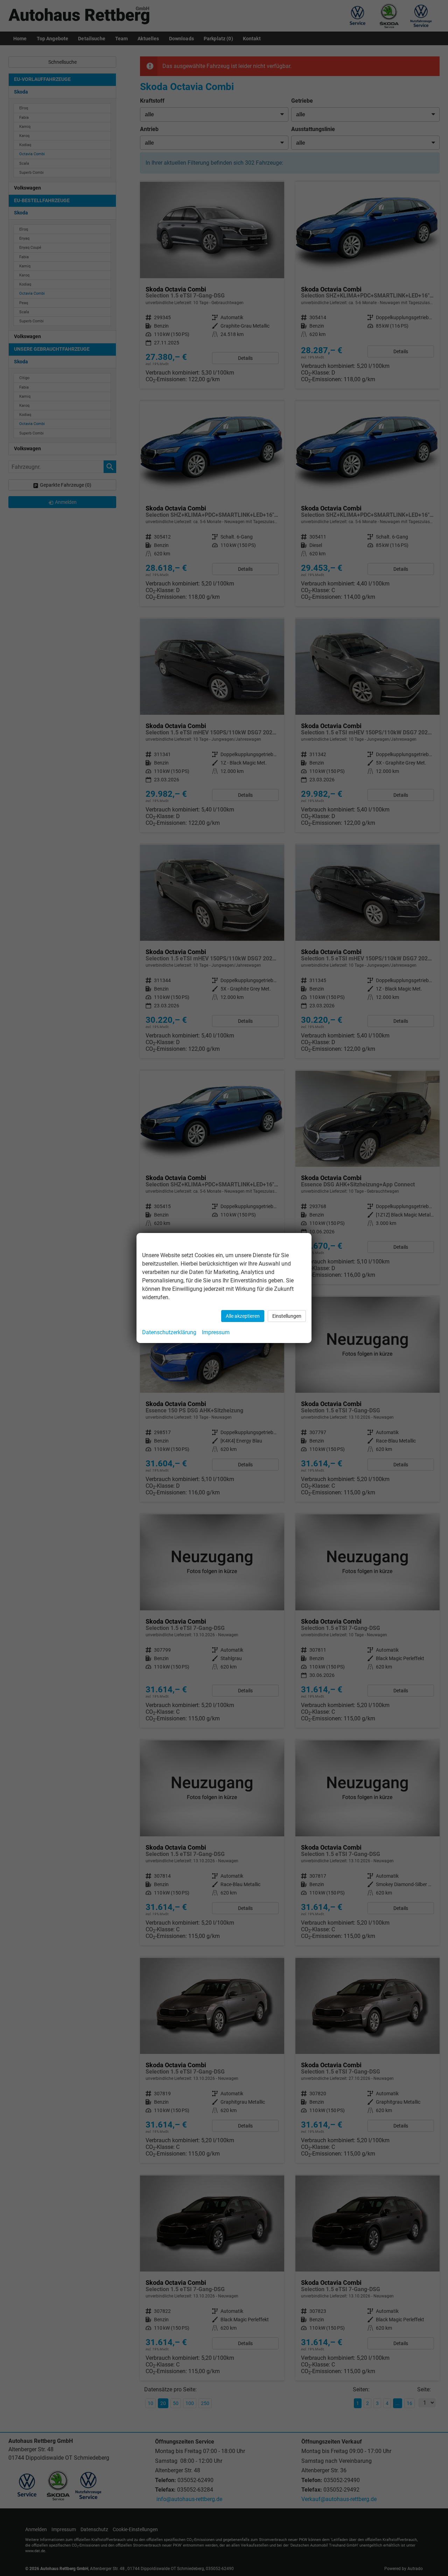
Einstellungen (287, 1316)
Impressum (216, 1332)
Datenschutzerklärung (169, 1332)
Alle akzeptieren (243, 1316)
